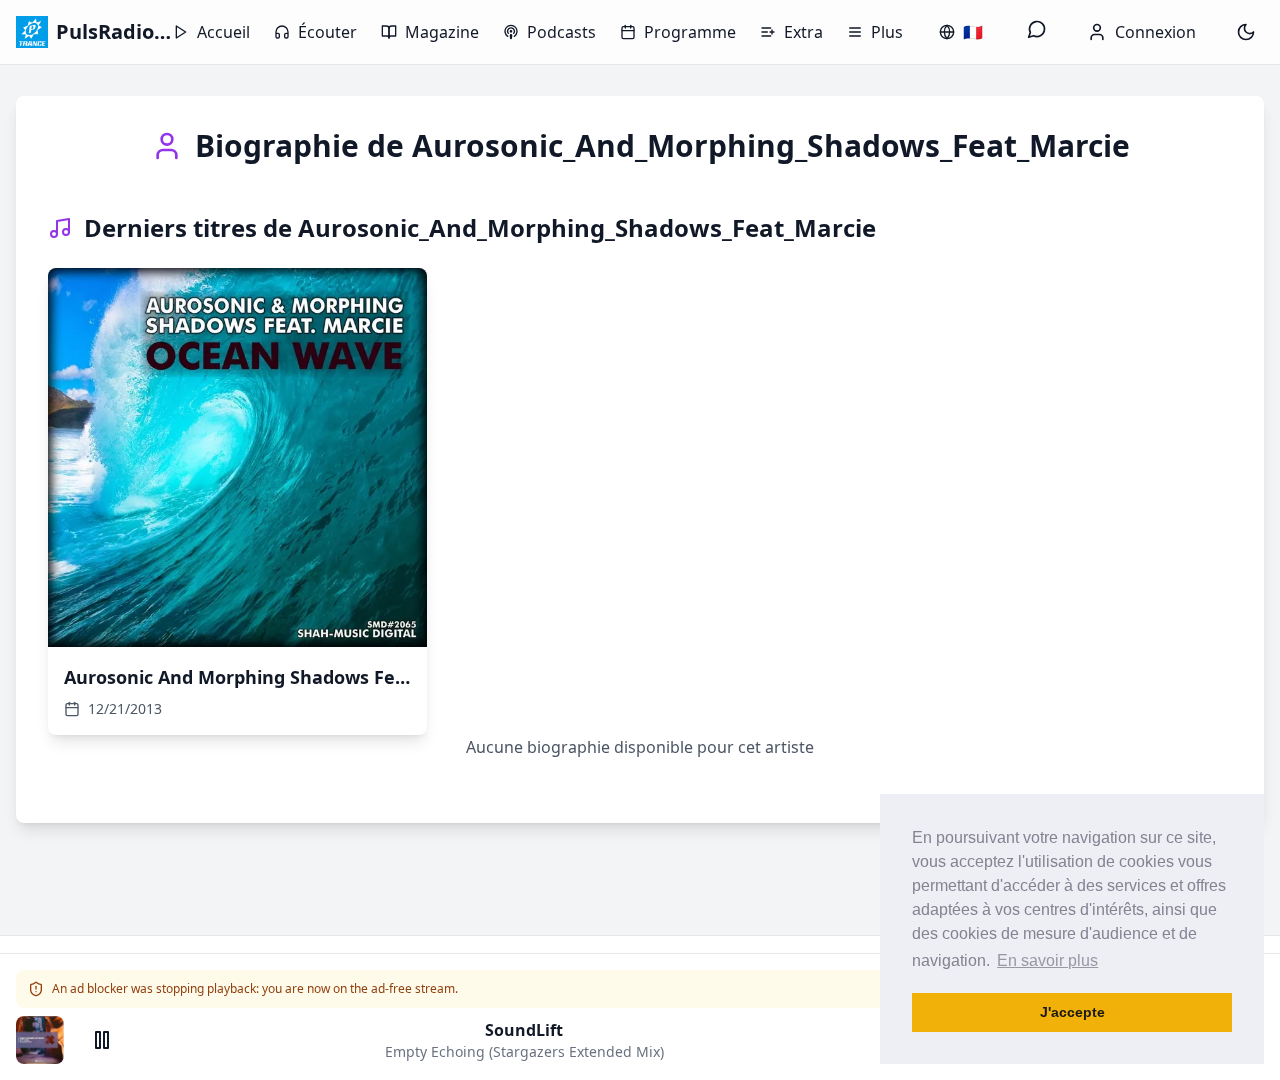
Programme (690, 32)
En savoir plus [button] (1047, 960)
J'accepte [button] (1072, 1012)
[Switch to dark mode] (1246, 32)
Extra (803, 32)
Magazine (442, 32)
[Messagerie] (1037, 32)
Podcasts (561, 32)
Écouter (327, 32)
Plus (887, 32)
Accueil (223, 32)
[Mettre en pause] (102, 1040)
